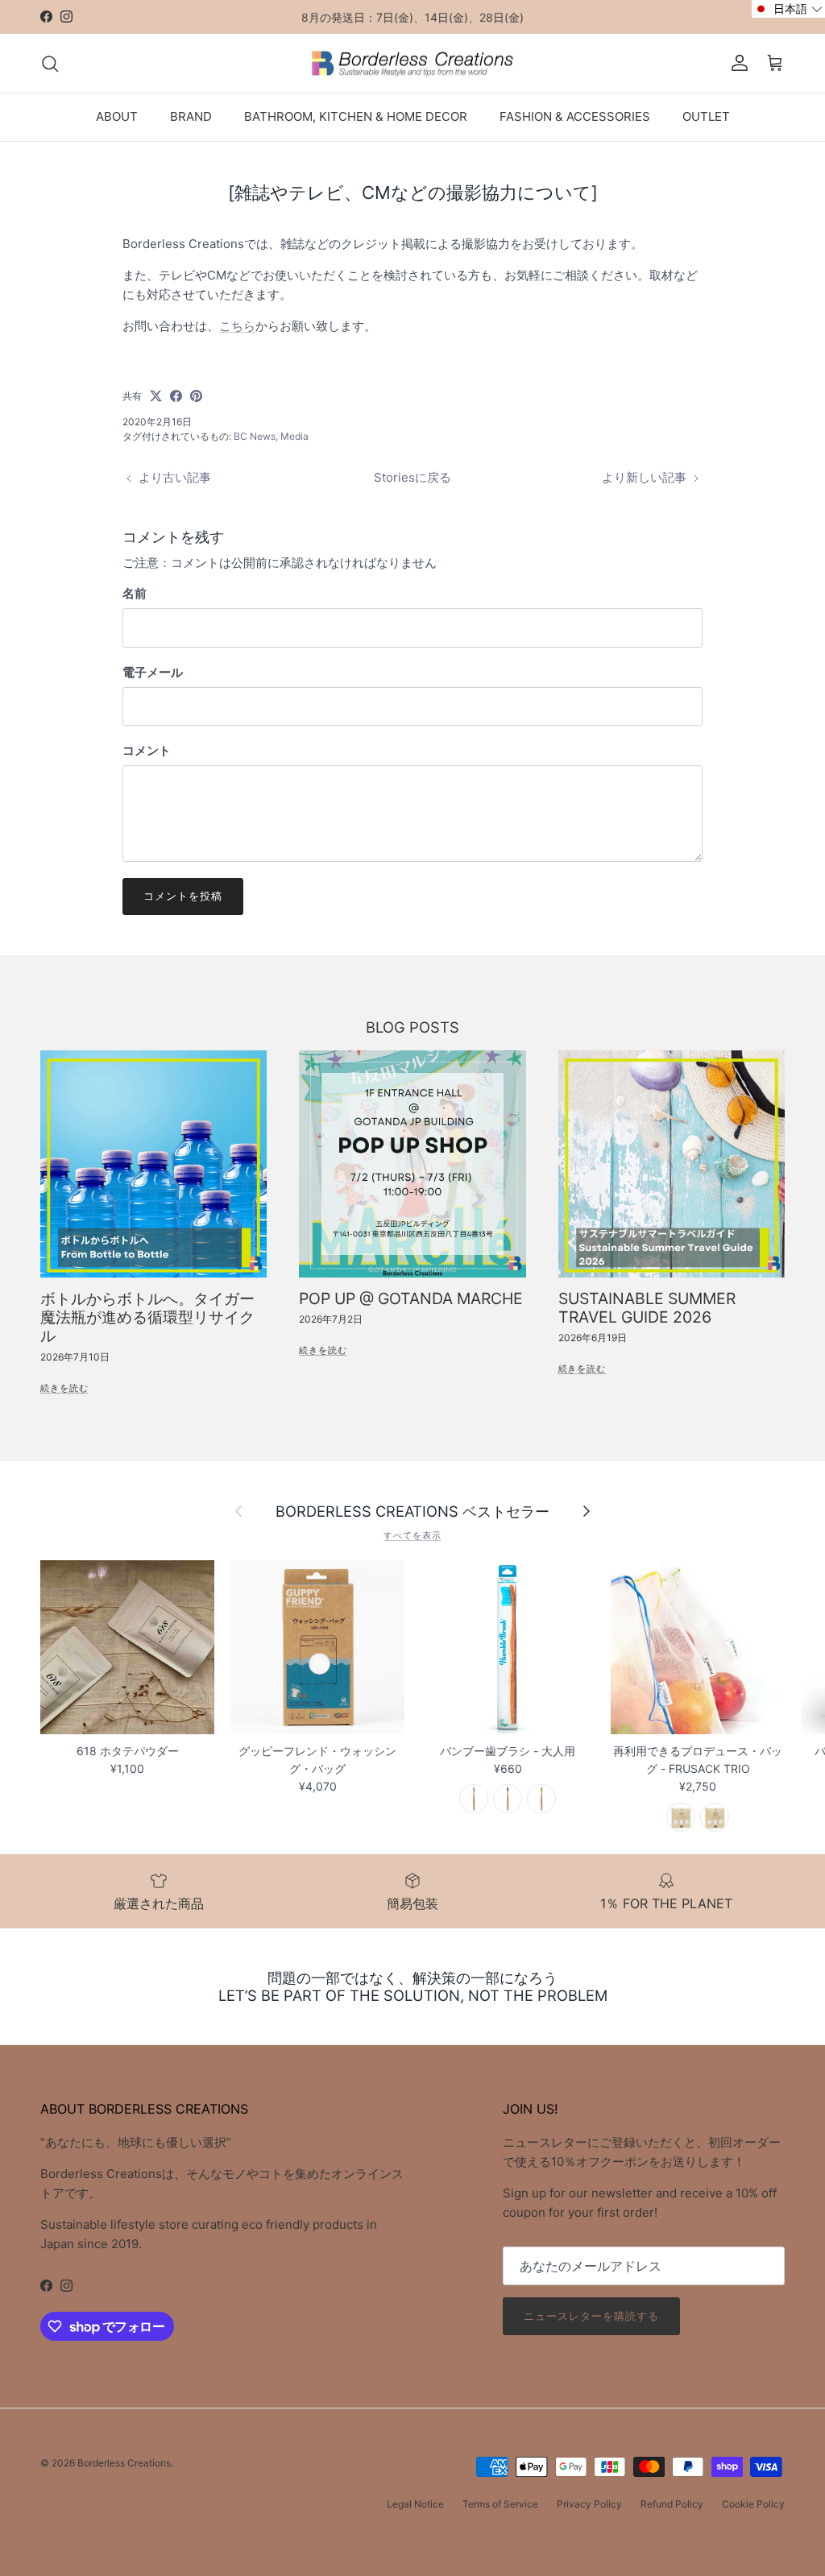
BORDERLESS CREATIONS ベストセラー (412, 1511)
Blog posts (412, 1027)
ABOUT (117, 116)
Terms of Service (500, 2504)
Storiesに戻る (412, 477)
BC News (255, 436)
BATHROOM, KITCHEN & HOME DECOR (356, 116)
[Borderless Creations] (412, 64)
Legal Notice (415, 2504)
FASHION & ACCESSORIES (575, 116)
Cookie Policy (753, 2504)
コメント (147, 750)
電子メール (153, 672)
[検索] (50, 64)
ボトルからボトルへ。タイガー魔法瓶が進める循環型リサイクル (147, 1317)
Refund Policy (672, 2504)
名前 (135, 593)
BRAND (191, 116)
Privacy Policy (589, 2504)
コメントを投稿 (183, 896)
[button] (788, 9)
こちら (237, 326)
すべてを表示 (412, 1535)
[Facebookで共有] (176, 396)
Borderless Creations (124, 2463)
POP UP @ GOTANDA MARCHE (411, 1298)
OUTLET (706, 116)
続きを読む (64, 1388)
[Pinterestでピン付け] (196, 396)
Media (294, 436)
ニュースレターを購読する (591, 2316)
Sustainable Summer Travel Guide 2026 (647, 1308)
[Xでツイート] (156, 396)
